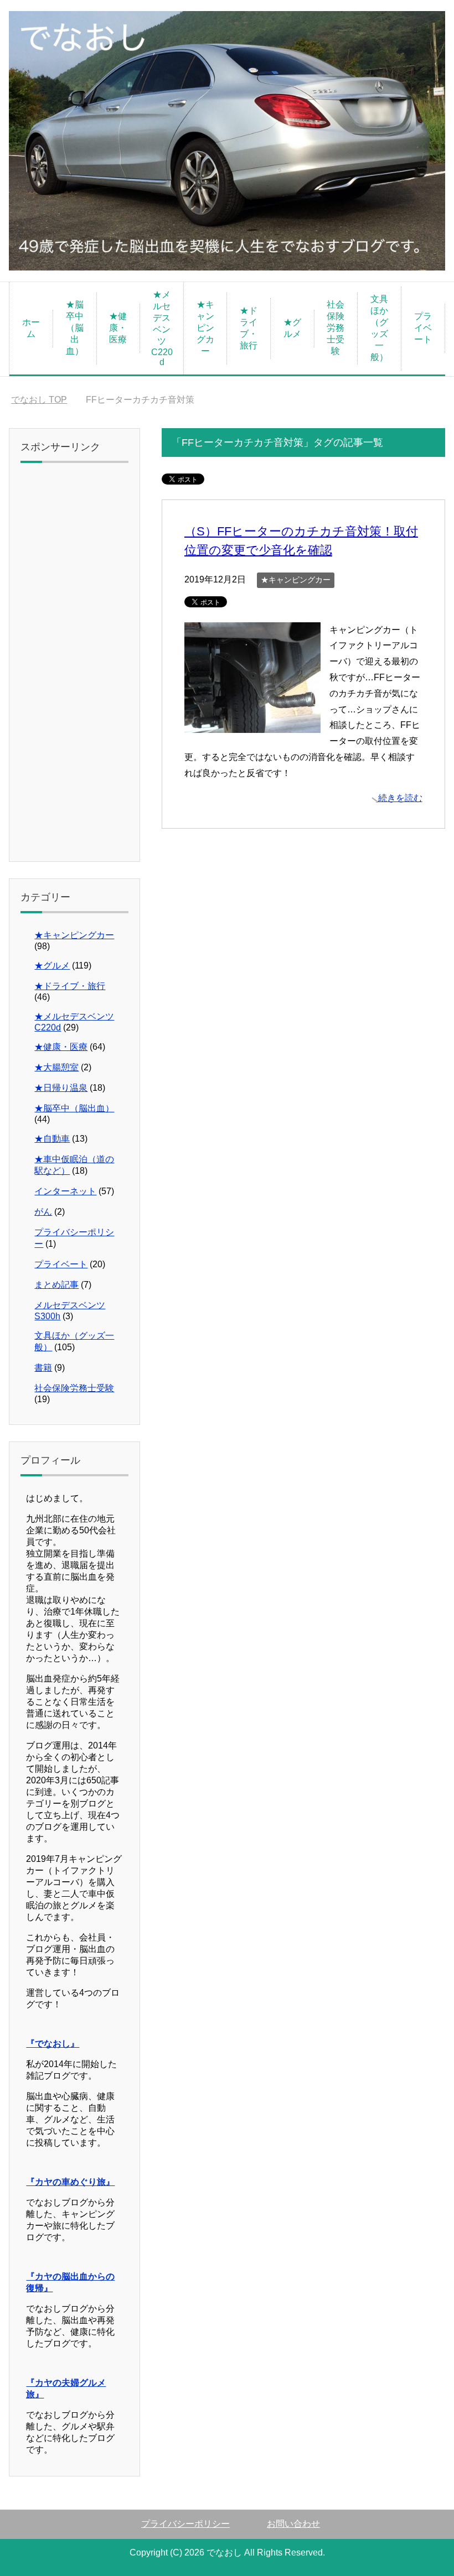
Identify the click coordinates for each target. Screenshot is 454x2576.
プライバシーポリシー (185, 2524)
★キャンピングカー (205, 328)
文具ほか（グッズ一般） (379, 328)
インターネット (65, 1191)
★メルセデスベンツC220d (162, 328)
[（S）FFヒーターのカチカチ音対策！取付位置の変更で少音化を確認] (252, 724)
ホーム (31, 328)
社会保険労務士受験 (336, 328)
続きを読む (400, 798)
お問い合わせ (293, 2524)
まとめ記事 (56, 1285)
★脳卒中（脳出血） (75, 328)
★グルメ (292, 328)
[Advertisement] (74, 665)
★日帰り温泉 (61, 1088)
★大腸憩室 (56, 1067)
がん (43, 1212)
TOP (39, 400)
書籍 (43, 1368)
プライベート (423, 328)
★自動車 (52, 1139)
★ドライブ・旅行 (249, 328)
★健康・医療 (118, 328)
